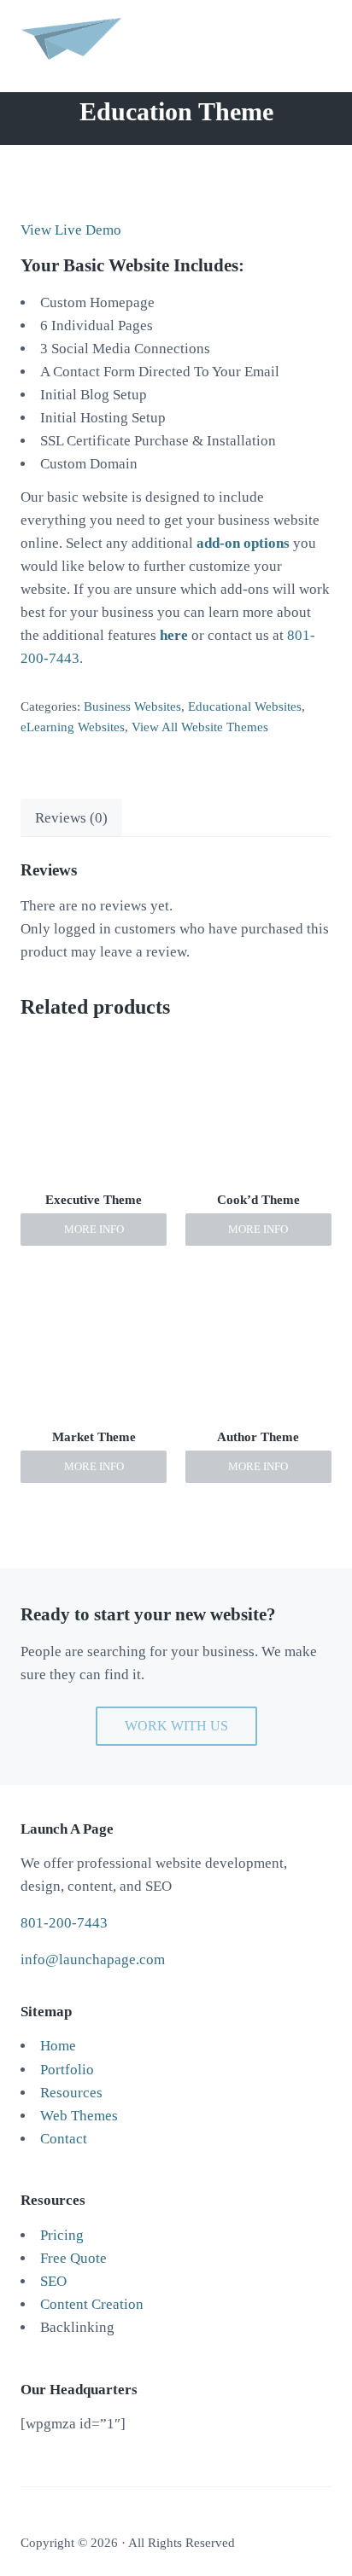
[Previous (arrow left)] (30, 1288)
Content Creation (92, 2304)
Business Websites (132, 707)
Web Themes (79, 2116)
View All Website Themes (200, 727)
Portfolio (67, 2070)
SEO (53, 2281)
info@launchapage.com (93, 1960)
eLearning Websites (73, 727)
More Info (94, 1230)
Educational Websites (245, 707)
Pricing (62, 2235)
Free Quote (73, 2258)
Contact (64, 2139)
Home (58, 2046)
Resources (71, 2093)
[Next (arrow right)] (322, 1288)
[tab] (71, 817)
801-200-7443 (64, 1923)
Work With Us (176, 1726)
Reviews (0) (71, 818)
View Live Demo (71, 230)
